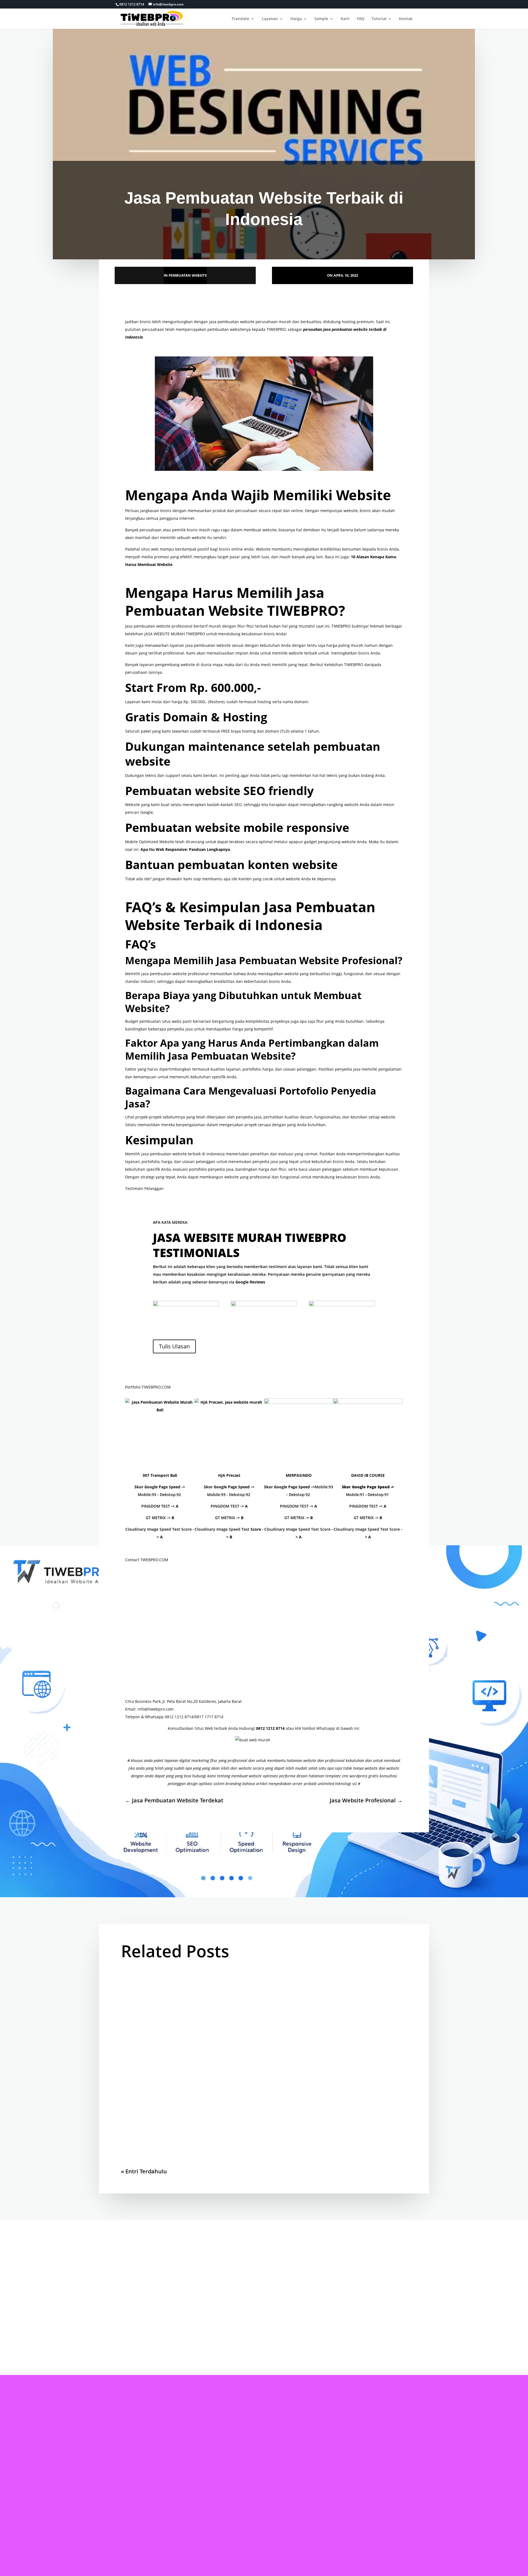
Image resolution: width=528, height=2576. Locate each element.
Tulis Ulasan (174, 1346)
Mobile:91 (355, 1495)
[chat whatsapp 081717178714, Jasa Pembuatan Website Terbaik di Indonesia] (264, 1746)
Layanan (270, 19)
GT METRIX (156, 1518)
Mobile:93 (147, 1495)
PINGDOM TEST (156, 1506)
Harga (296, 19)
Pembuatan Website (188, 275)
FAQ (361, 19)
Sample (321, 19)
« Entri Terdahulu (144, 2171)
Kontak (406, 19)
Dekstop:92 (170, 1495)
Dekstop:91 (378, 1495)
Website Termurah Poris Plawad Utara (184, 2120)
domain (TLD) (277, 731)
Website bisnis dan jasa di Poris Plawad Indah (195, 1991)
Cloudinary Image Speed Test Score (159, 1529)
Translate (240, 19)
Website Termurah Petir (162, 2055)
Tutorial (379, 19)
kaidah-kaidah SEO (224, 805)
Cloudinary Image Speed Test (222, 1529)
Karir (345, 19)
